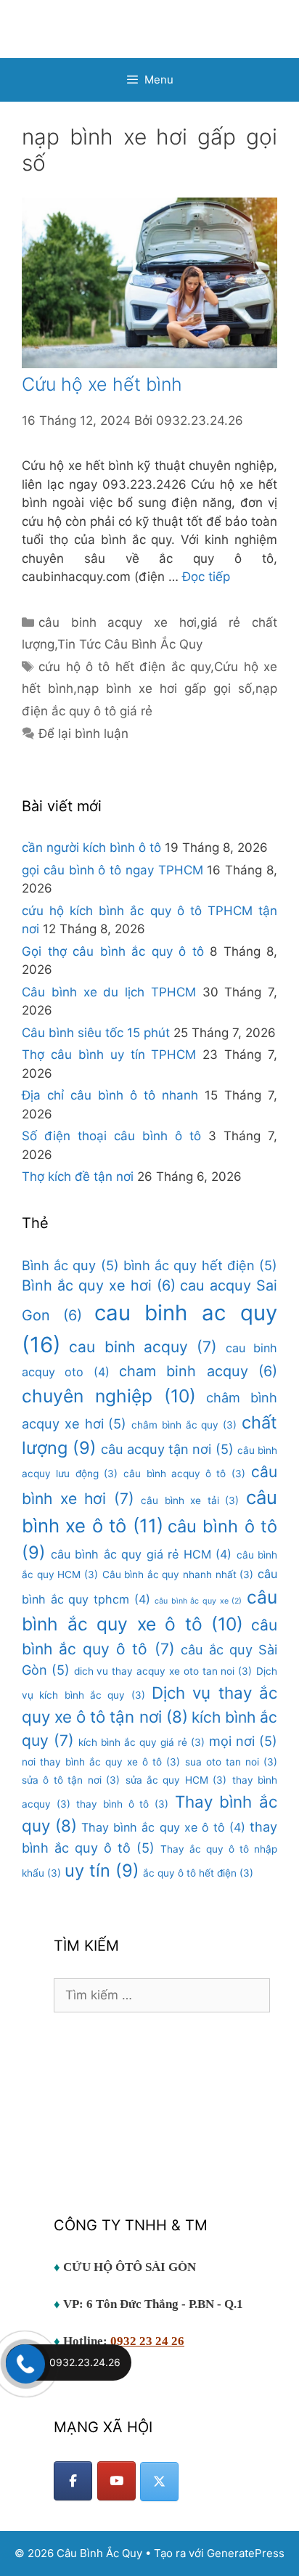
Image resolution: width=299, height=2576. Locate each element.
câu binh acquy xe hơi (118, 622)
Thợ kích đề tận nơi (78, 1177)
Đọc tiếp (206, 577)
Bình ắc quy (70, 1265)
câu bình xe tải (190, 1500)
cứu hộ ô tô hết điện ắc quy (124, 667)
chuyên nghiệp (109, 1396)
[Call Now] (24, 2362)
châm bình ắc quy (184, 1425)
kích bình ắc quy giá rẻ (142, 1742)
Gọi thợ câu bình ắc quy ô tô (113, 951)
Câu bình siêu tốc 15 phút (96, 1033)
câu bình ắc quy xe (198, 1601)
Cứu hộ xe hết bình (102, 384)
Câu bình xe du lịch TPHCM (109, 992)
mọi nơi (243, 1741)
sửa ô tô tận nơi (71, 1780)
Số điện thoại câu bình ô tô (111, 1136)
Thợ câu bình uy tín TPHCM (109, 1055)
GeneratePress (246, 2553)
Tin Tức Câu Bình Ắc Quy (130, 644)
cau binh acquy (143, 1347)
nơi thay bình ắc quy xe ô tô (101, 1762)
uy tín (102, 1870)
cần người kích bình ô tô (91, 848)
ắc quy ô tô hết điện (198, 1873)
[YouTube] (116, 2481)
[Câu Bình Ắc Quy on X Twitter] (159, 2482)
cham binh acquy (198, 1371)
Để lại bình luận (83, 734)
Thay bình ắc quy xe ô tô (163, 1827)
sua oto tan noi (231, 1762)
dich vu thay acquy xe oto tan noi (163, 1671)
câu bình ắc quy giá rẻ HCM (142, 1554)
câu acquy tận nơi (167, 1449)
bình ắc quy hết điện (200, 1265)
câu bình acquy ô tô (184, 1474)
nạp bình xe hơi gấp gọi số (164, 688)
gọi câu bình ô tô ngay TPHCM (112, 870)
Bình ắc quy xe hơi (99, 1285)
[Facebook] (73, 2481)
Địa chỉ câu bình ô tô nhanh (110, 1095)
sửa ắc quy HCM (176, 1780)
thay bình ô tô (122, 1804)
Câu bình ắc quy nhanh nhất (178, 1575)
